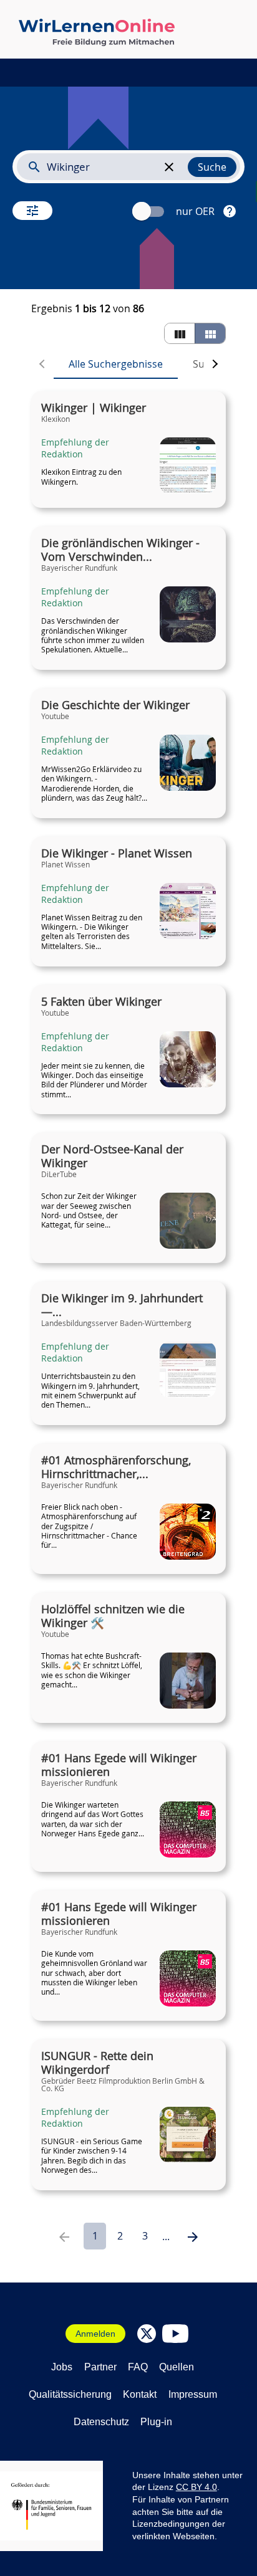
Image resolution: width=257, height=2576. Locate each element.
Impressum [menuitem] (193, 2394)
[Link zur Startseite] (97, 32)
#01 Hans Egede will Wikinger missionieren (119, 1765)
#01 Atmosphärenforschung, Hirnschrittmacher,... (116, 1467)
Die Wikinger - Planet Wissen (117, 854)
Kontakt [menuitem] (140, 2394)
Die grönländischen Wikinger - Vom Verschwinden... (120, 550)
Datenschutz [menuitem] (101, 2422)
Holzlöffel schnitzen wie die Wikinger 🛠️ (113, 1616)
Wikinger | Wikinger (94, 408)
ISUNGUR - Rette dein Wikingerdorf (97, 2063)
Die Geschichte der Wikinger (115, 705)
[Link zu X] (147, 2334)
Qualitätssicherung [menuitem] (70, 2394)
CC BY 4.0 (196, 2487)
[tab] (116, 364)
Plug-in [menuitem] (156, 2422)
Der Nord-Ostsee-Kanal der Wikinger (112, 1157)
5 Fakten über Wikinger (101, 1002)
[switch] (150, 212)
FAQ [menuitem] (138, 2367)
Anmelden (95, 2334)
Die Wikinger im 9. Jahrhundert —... (122, 1305)
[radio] (180, 333)
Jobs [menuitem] (62, 2367)
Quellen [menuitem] (177, 2367)
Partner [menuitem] (100, 2367)
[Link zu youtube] (175, 2334)
